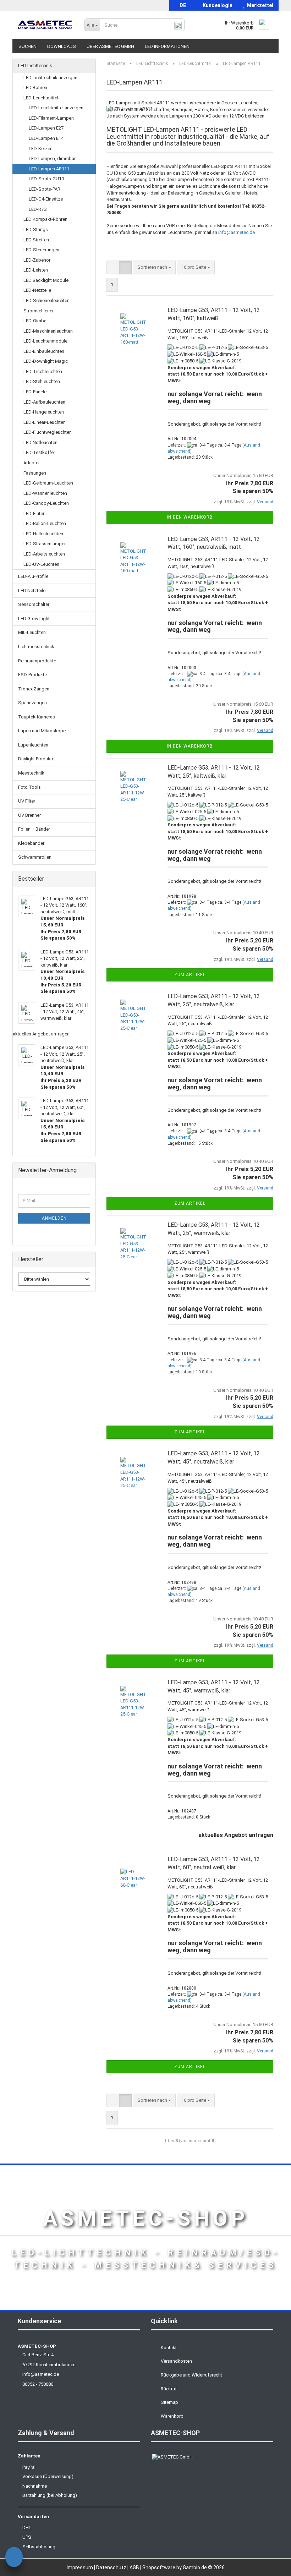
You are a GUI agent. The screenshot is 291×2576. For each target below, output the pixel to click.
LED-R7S (38, 209)
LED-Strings (36, 229)
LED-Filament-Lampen (51, 118)
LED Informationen (167, 46)
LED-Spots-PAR (45, 189)
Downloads (62, 46)
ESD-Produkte (32, 675)
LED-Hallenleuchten (43, 534)
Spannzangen (32, 703)
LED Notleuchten (40, 442)
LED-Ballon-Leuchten (45, 523)
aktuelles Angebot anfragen (236, 1835)
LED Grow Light (34, 619)
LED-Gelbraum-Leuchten (48, 483)
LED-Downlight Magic (46, 361)
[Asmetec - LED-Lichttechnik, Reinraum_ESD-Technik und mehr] (46, 25)
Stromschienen (39, 311)
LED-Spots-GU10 (46, 179)
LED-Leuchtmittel (41, 98)
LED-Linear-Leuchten (45, 422)
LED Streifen (36, 240)
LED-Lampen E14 (46, 138)
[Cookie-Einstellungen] (14, 2558)
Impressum (80, 2567)
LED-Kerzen (41, 149)
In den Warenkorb (190, 517)
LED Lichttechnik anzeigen (50, 78)
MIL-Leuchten (32, 632)
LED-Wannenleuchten (45, 493)
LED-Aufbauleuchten (44, 402)
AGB (135, 2567)
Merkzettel (259, 5)
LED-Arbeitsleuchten (44, 554)
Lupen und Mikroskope (42, 731)
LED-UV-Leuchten (41, 564)
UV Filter (27, 801)
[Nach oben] (271, 2565)
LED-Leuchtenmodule (45, 341)
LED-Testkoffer (39, 452)
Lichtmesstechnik (36, 647)
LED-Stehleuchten (42, 381)
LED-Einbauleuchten (44, 351)
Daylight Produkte (36, 759)
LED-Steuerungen (41, 250)
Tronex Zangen (34, 689)
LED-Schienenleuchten (46, 300)
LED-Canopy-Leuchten (46, 503)
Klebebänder (31, 843)
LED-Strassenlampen (45, 544)
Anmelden (54, 1218)
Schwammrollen (35, 857)
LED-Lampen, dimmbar (52, 158)
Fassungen (35, 473)
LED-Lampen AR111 (49, 169)
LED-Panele (35, 392)
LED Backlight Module (46, 280)
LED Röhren (35, 87)
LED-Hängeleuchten (44, 412)
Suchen (28, 46)
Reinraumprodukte (37, 661)
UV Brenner (29, 815)
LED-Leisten (36, 270)
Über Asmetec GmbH (110, 46)
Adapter (32, 463)
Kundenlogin (216, 5)
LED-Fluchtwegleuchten (48, 432)
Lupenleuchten (33, 745)
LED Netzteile (32, 590)
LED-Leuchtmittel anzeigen (56, 108)
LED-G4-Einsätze (46, 199)
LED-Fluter (34, 513)
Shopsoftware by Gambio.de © (183, 2567)
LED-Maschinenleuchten (48, 331)
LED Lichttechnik (35, 65)
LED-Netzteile (37, 290)
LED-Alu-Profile (33, 576)
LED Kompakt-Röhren (45, 219)
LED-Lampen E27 (46, 128)
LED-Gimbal (35, 321)
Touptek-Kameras (37, 717)
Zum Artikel (190, 975)
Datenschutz (112, 2567)
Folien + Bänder (34, 829)
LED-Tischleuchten (43, 371)
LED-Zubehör (37, 260)
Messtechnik (31, 773)
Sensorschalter (34, 604)
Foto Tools (29, 787)
